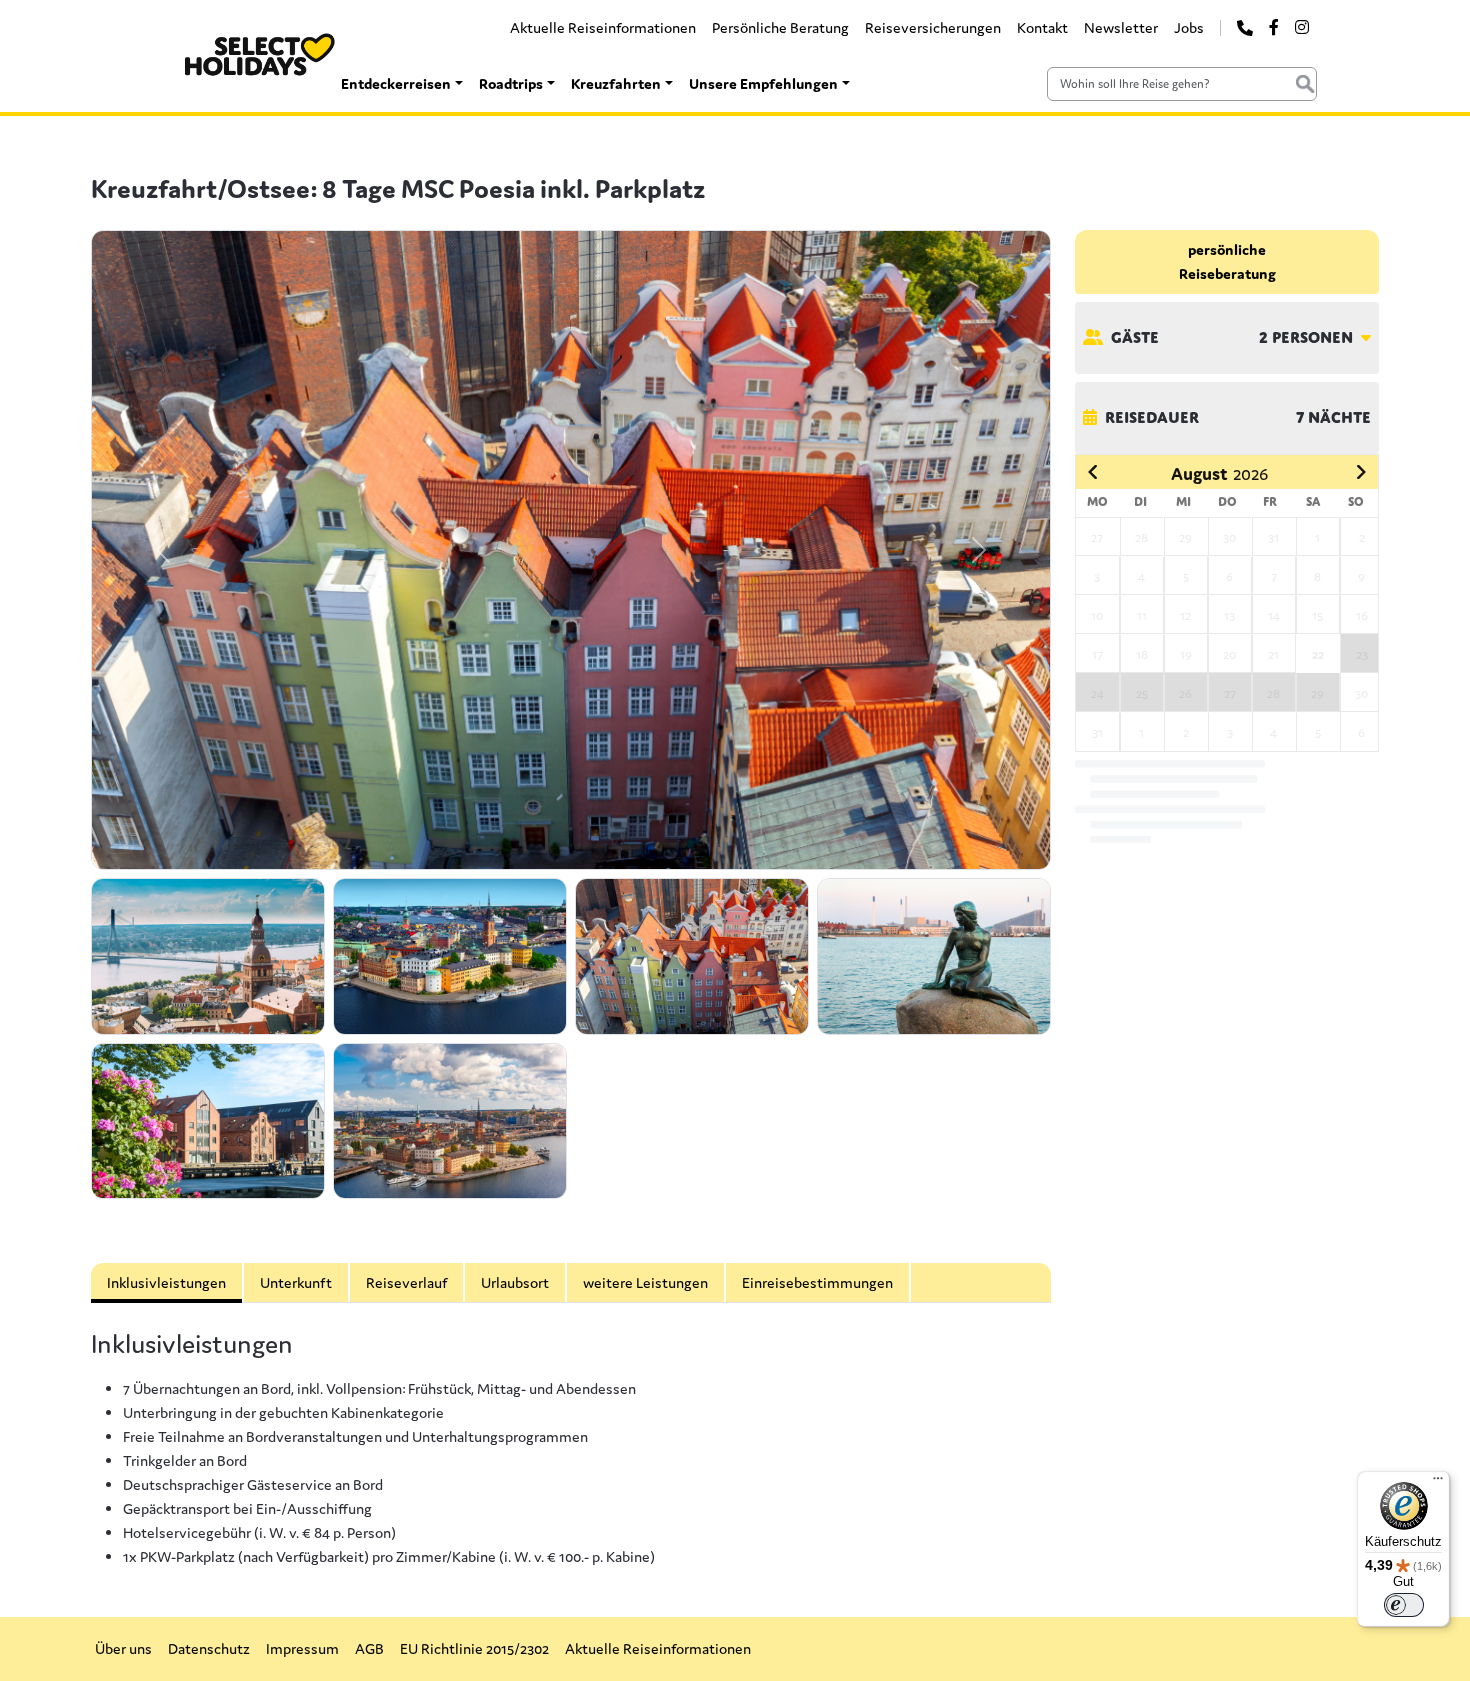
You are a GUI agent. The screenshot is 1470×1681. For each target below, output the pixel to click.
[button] (163, 550)
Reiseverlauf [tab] (406, 1282)
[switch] (1404, 1605)
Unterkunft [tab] (296, 1282)
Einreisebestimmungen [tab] (817, 1282)
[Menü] (1438, 1483)
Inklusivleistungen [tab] (166, 1282)
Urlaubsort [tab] (515, 1282)
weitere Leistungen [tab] (645, 1282)
